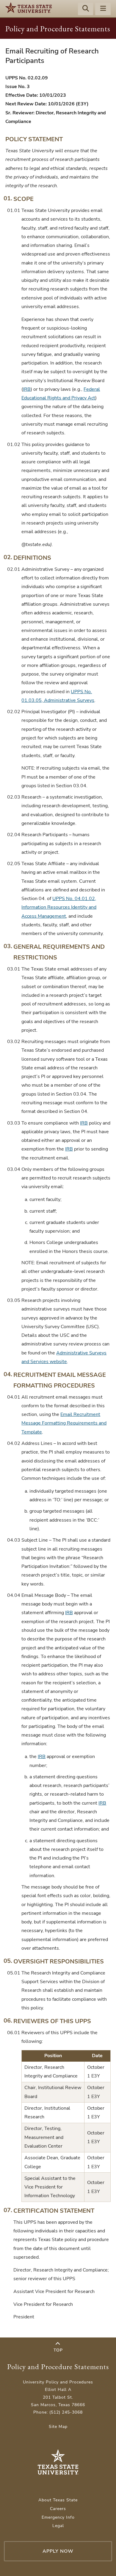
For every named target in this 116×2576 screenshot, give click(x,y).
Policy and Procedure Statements (58, 29)
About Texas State (58, 2500)
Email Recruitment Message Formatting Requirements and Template (64, 1423)
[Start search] (86, 9)
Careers (58, 2509)
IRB (27, 389)
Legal (58, 2526)
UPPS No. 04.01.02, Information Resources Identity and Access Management (59, 907)
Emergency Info (58, 2517)
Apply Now (58, 2551)
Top (58, 2350)
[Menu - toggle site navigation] (103, 9)
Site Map (58, 2427)
